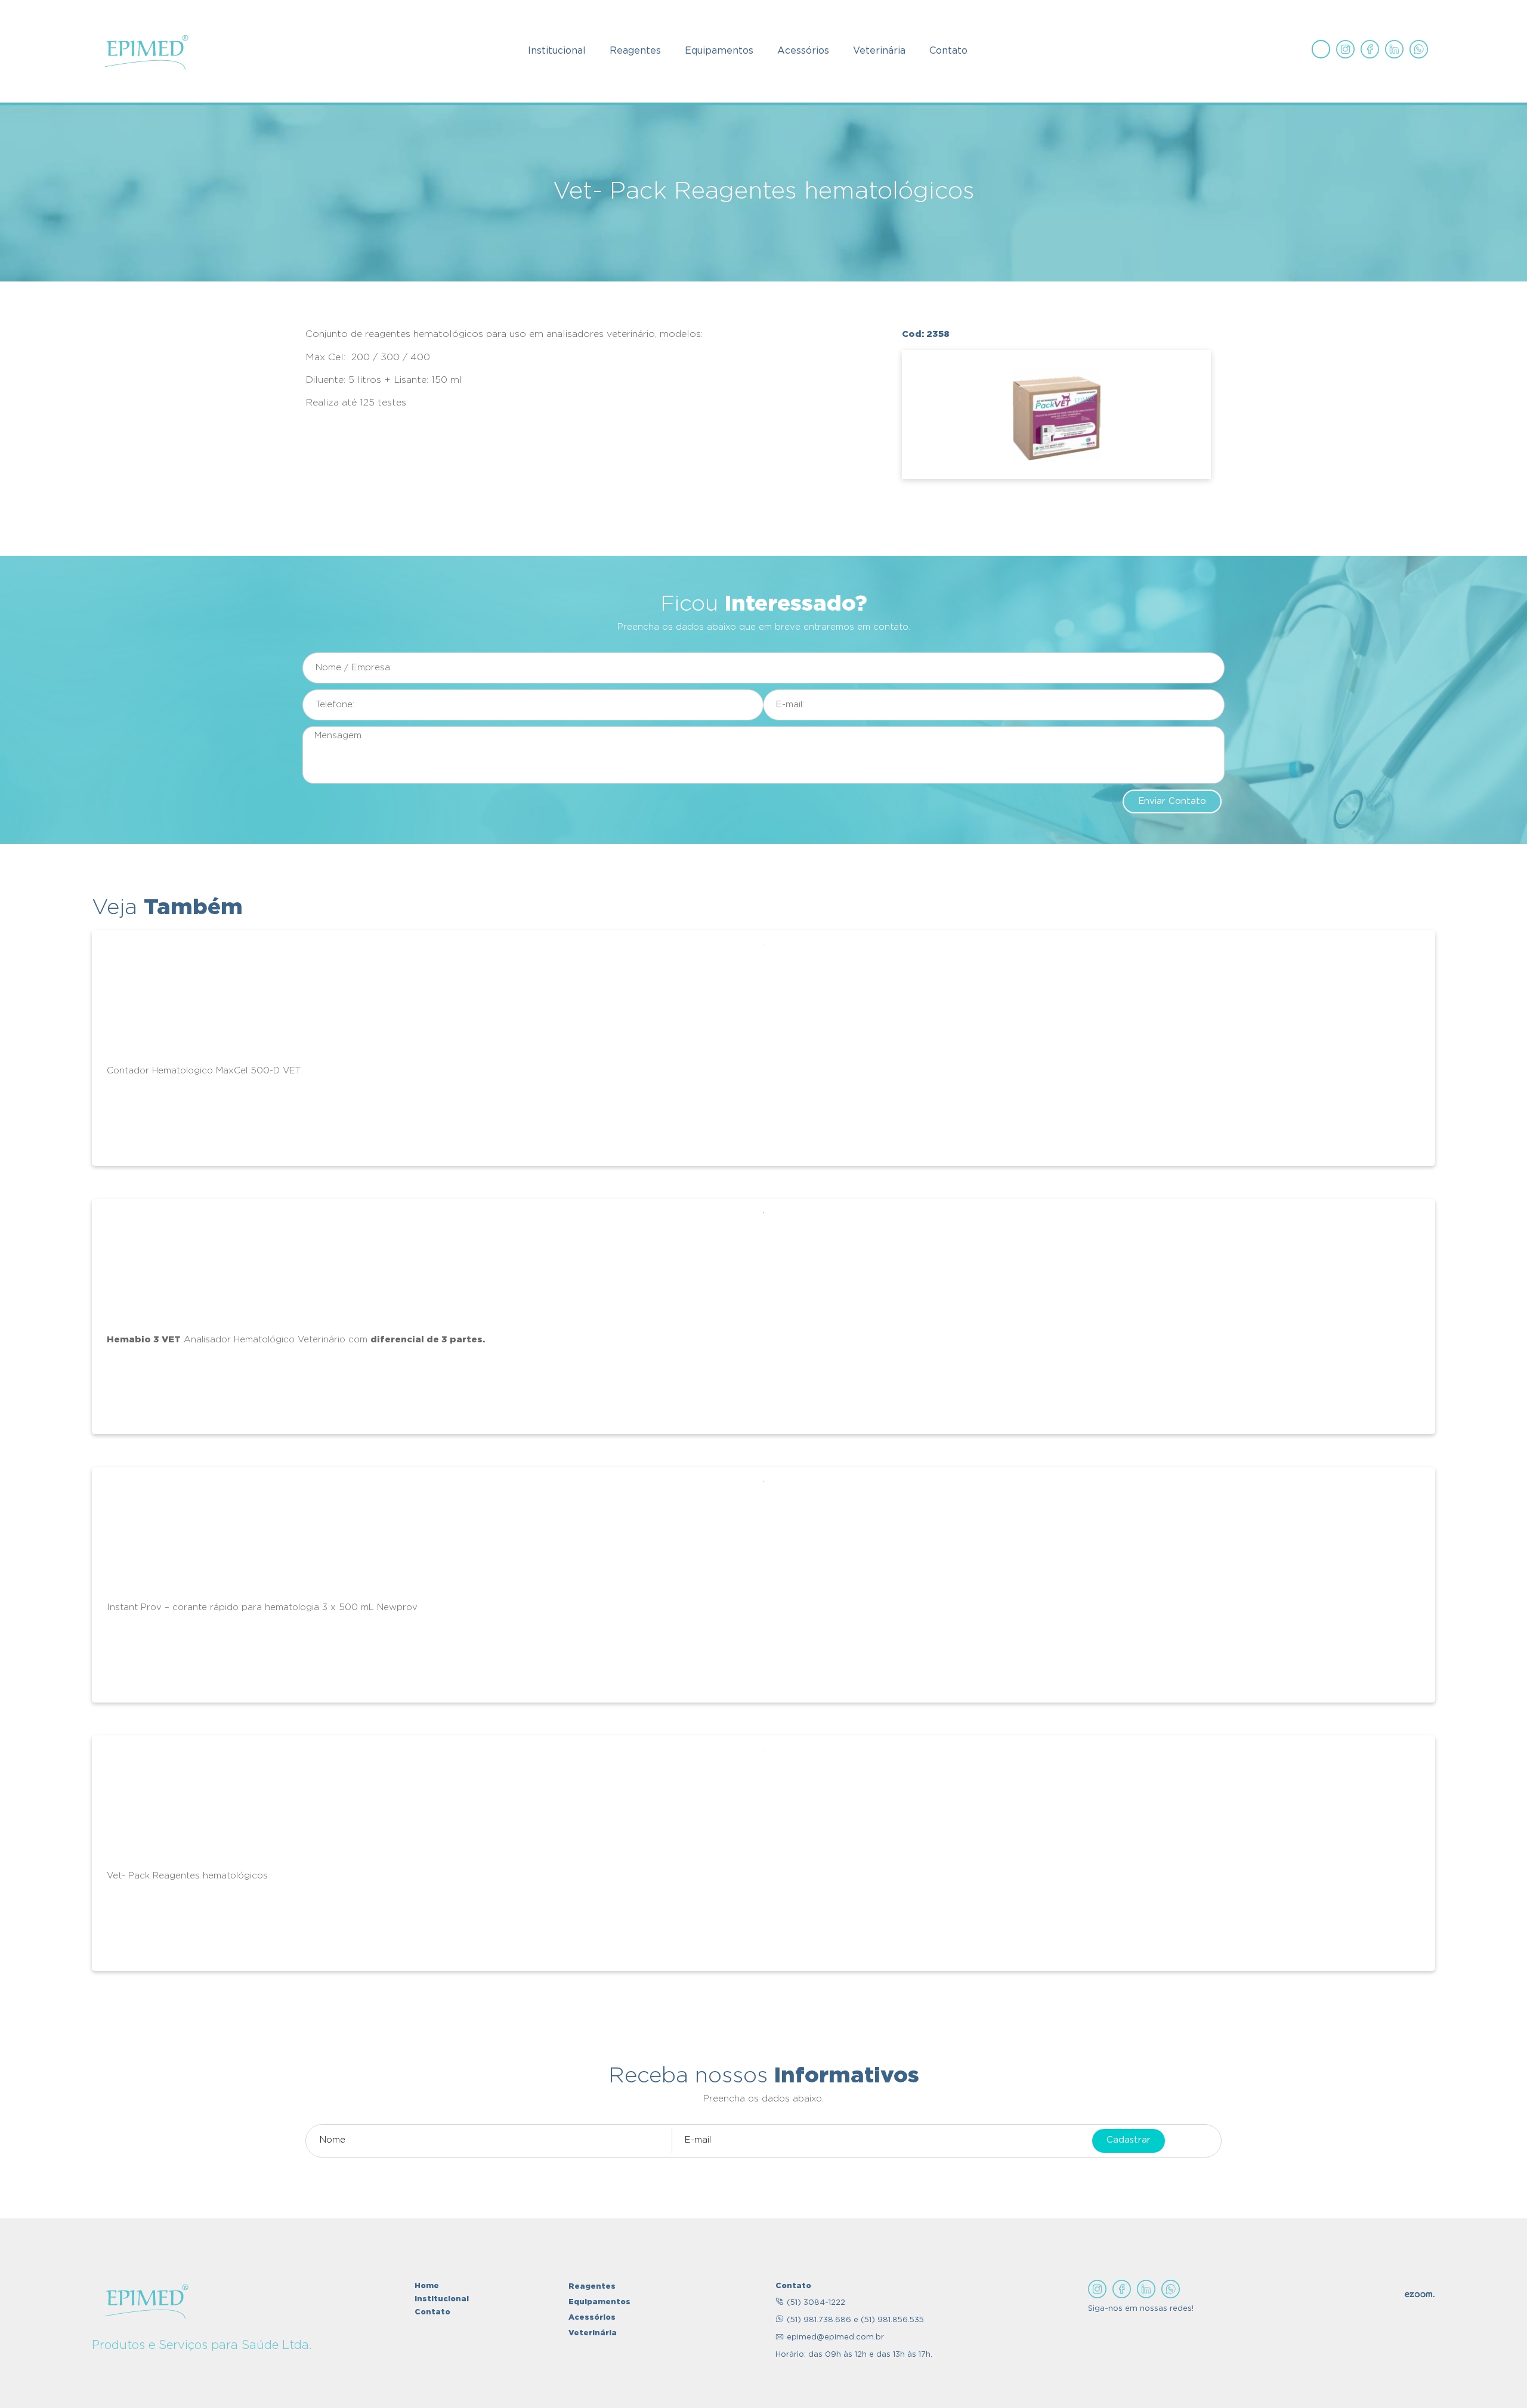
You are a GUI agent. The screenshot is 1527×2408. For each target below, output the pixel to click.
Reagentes (635, 51)
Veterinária (879, 51)
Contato (948, 51)
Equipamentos (719, 51)
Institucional (557, 51)
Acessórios (803, 51)
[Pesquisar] (1321, 49)
